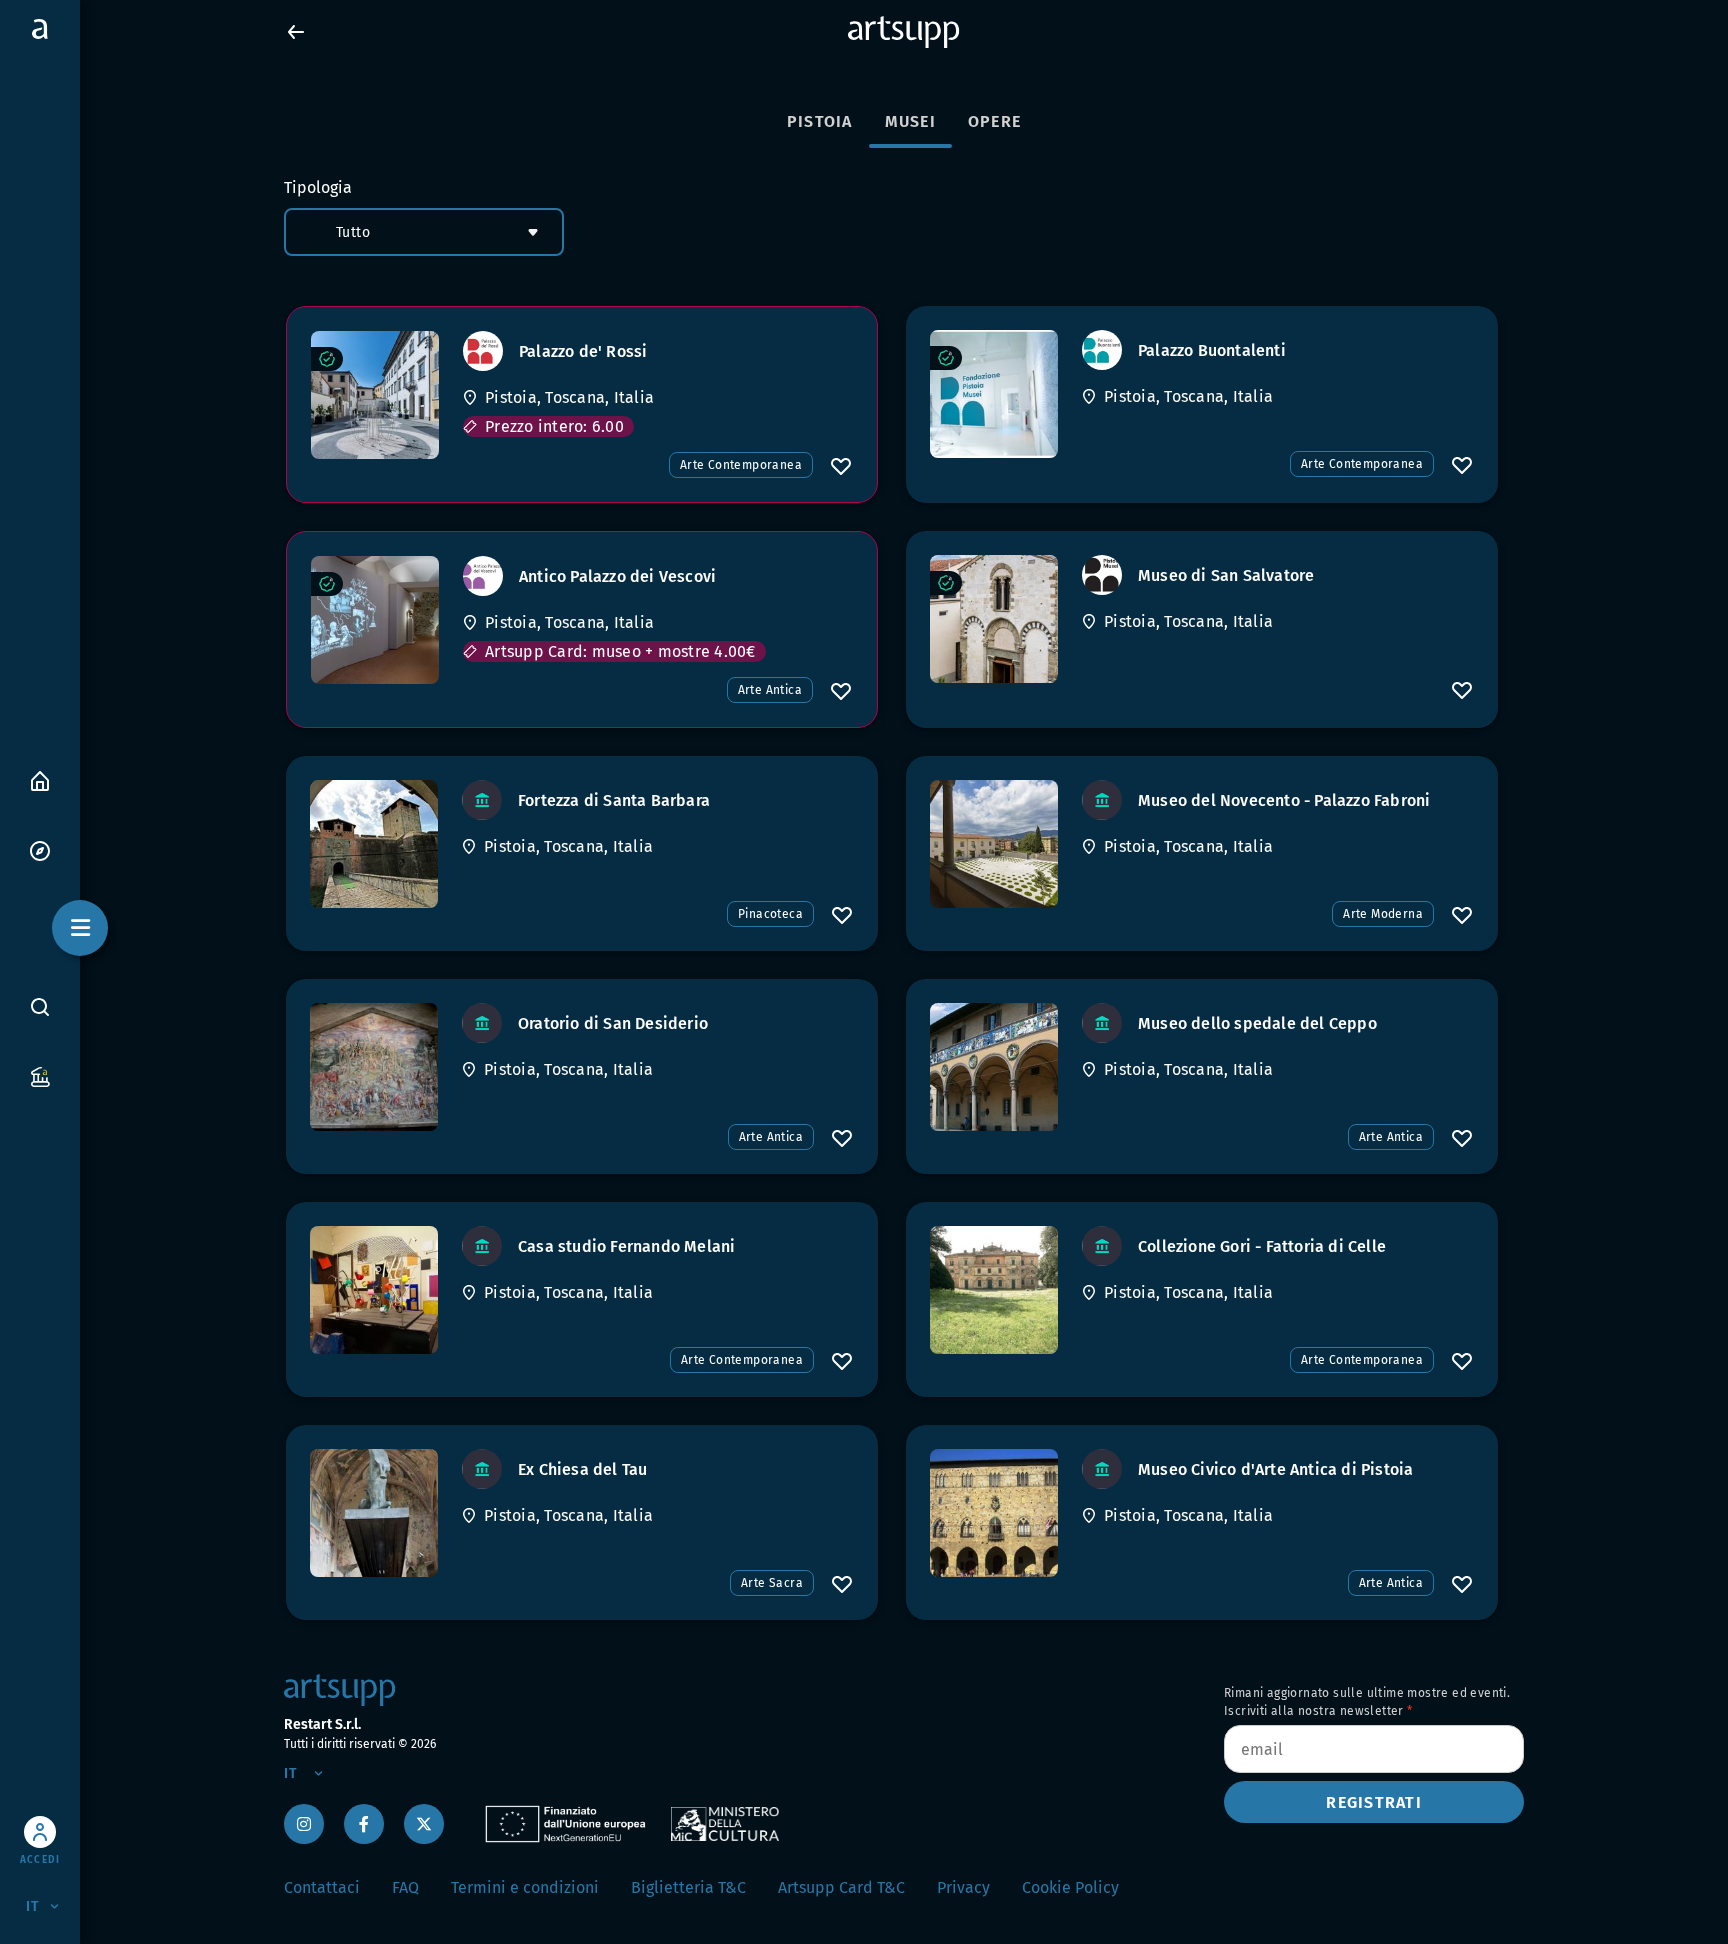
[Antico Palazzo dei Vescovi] (375, 620)
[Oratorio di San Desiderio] (374, 1067)
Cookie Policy (1070, 1887)
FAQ (405, 1887)
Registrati (1374, 1802)
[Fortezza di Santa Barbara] (374, 844)
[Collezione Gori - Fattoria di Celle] (994, 1290)
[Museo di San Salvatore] (994, 619)
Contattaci (322, 1887)
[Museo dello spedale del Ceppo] (994, 1067)
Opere (994, 121)
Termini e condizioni (525, 1887)
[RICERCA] (40, 1006)
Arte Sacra (772, 1583)
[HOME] (40, 779)
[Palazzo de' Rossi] (375, 395)
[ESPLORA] (40, 849)
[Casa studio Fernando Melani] (374, 1290)
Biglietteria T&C (688, 1887)
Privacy (963, 1887)
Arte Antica (770, 690)
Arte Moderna (1383, 914)
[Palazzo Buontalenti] (994, 394)
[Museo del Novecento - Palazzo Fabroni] (994, 844)
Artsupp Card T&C (841, 1887)
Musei (910, 121)
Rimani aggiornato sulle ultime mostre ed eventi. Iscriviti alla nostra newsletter (1367, 1702)
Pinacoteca (770, 914)
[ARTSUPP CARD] (40, 1075)
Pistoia (820, 121)
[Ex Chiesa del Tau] (374, 1513)
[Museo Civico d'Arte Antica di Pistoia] (994, 1513)
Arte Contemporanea (741, 465)
